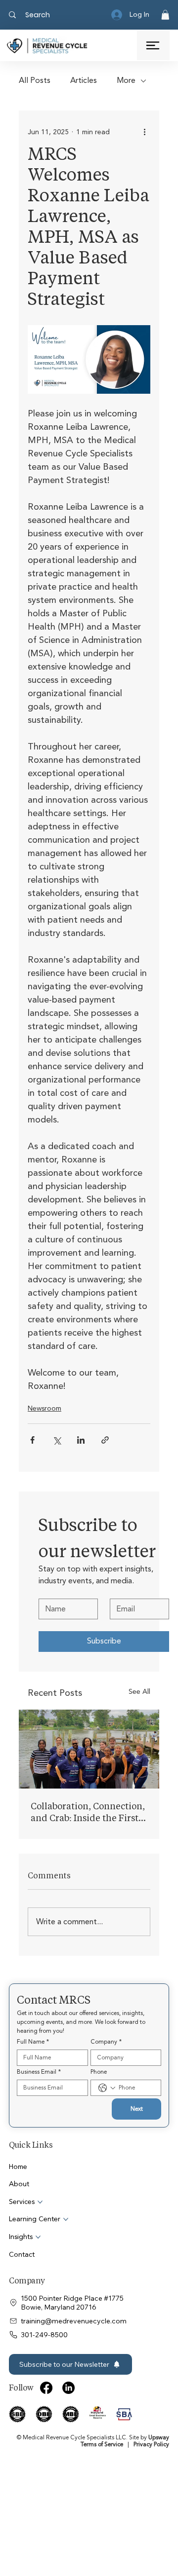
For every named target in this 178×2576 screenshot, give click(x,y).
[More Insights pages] (38, 2237)
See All (139, 1692)
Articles (84, 81)
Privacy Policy (151, 2445)
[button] (165, 15)
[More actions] (144, 132)
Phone (99, 2072)
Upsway (159, 2438)
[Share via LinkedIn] (81, 1440)
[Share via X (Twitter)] (57, 1440)
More (126, 81)
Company (106, 2042)
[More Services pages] (40, 2202)
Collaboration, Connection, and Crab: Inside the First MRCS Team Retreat (88, 1812)
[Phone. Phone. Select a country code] (107, 2088)
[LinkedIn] (68, 2388)
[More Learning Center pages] (66, 2219)
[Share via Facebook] (32, 1440)
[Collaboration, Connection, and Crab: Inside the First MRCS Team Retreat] (89, 1749)
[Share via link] (105, 1440)
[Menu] (153, 45)
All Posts (35, 81)
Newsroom (44, 1408)
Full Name (33, 2042)
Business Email (39, 2072)
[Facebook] (46, 2388)
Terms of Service (102, 2445)
